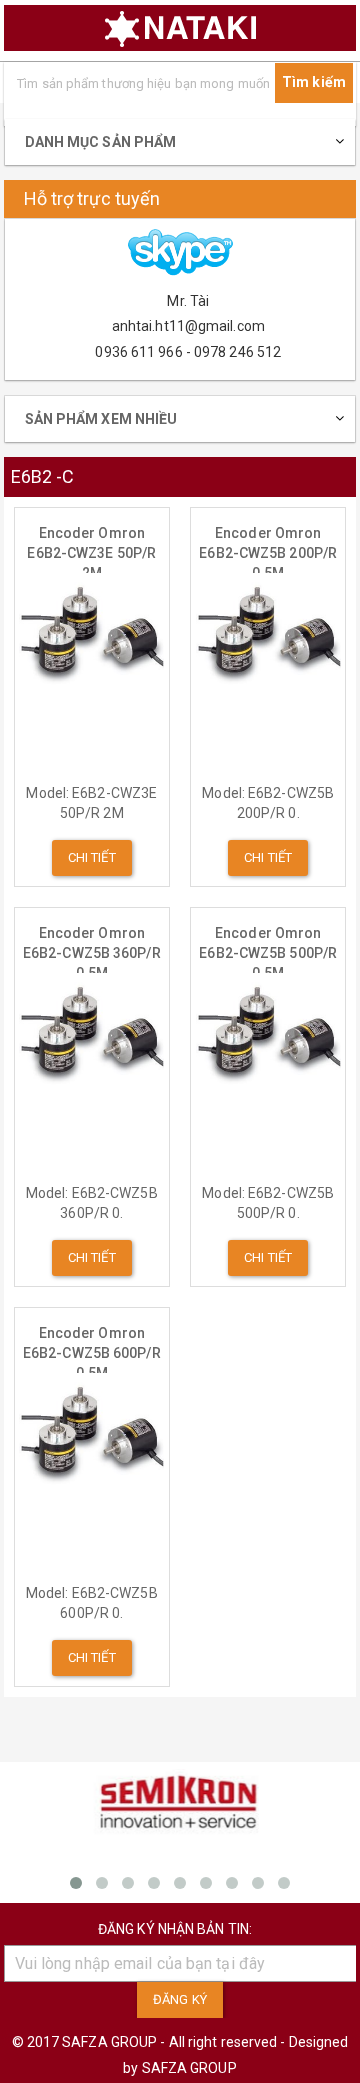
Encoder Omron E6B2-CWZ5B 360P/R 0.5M (92, 944)
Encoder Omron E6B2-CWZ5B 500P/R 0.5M (268, 944)
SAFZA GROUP (189, 2068)
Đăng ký (180, 1999)
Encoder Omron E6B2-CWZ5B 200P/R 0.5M (268, 544)
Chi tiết (92, 857)
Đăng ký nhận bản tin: (175, 1929)
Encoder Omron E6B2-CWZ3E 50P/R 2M (91, 544)
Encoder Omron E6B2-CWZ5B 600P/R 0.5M (92, 1344)
